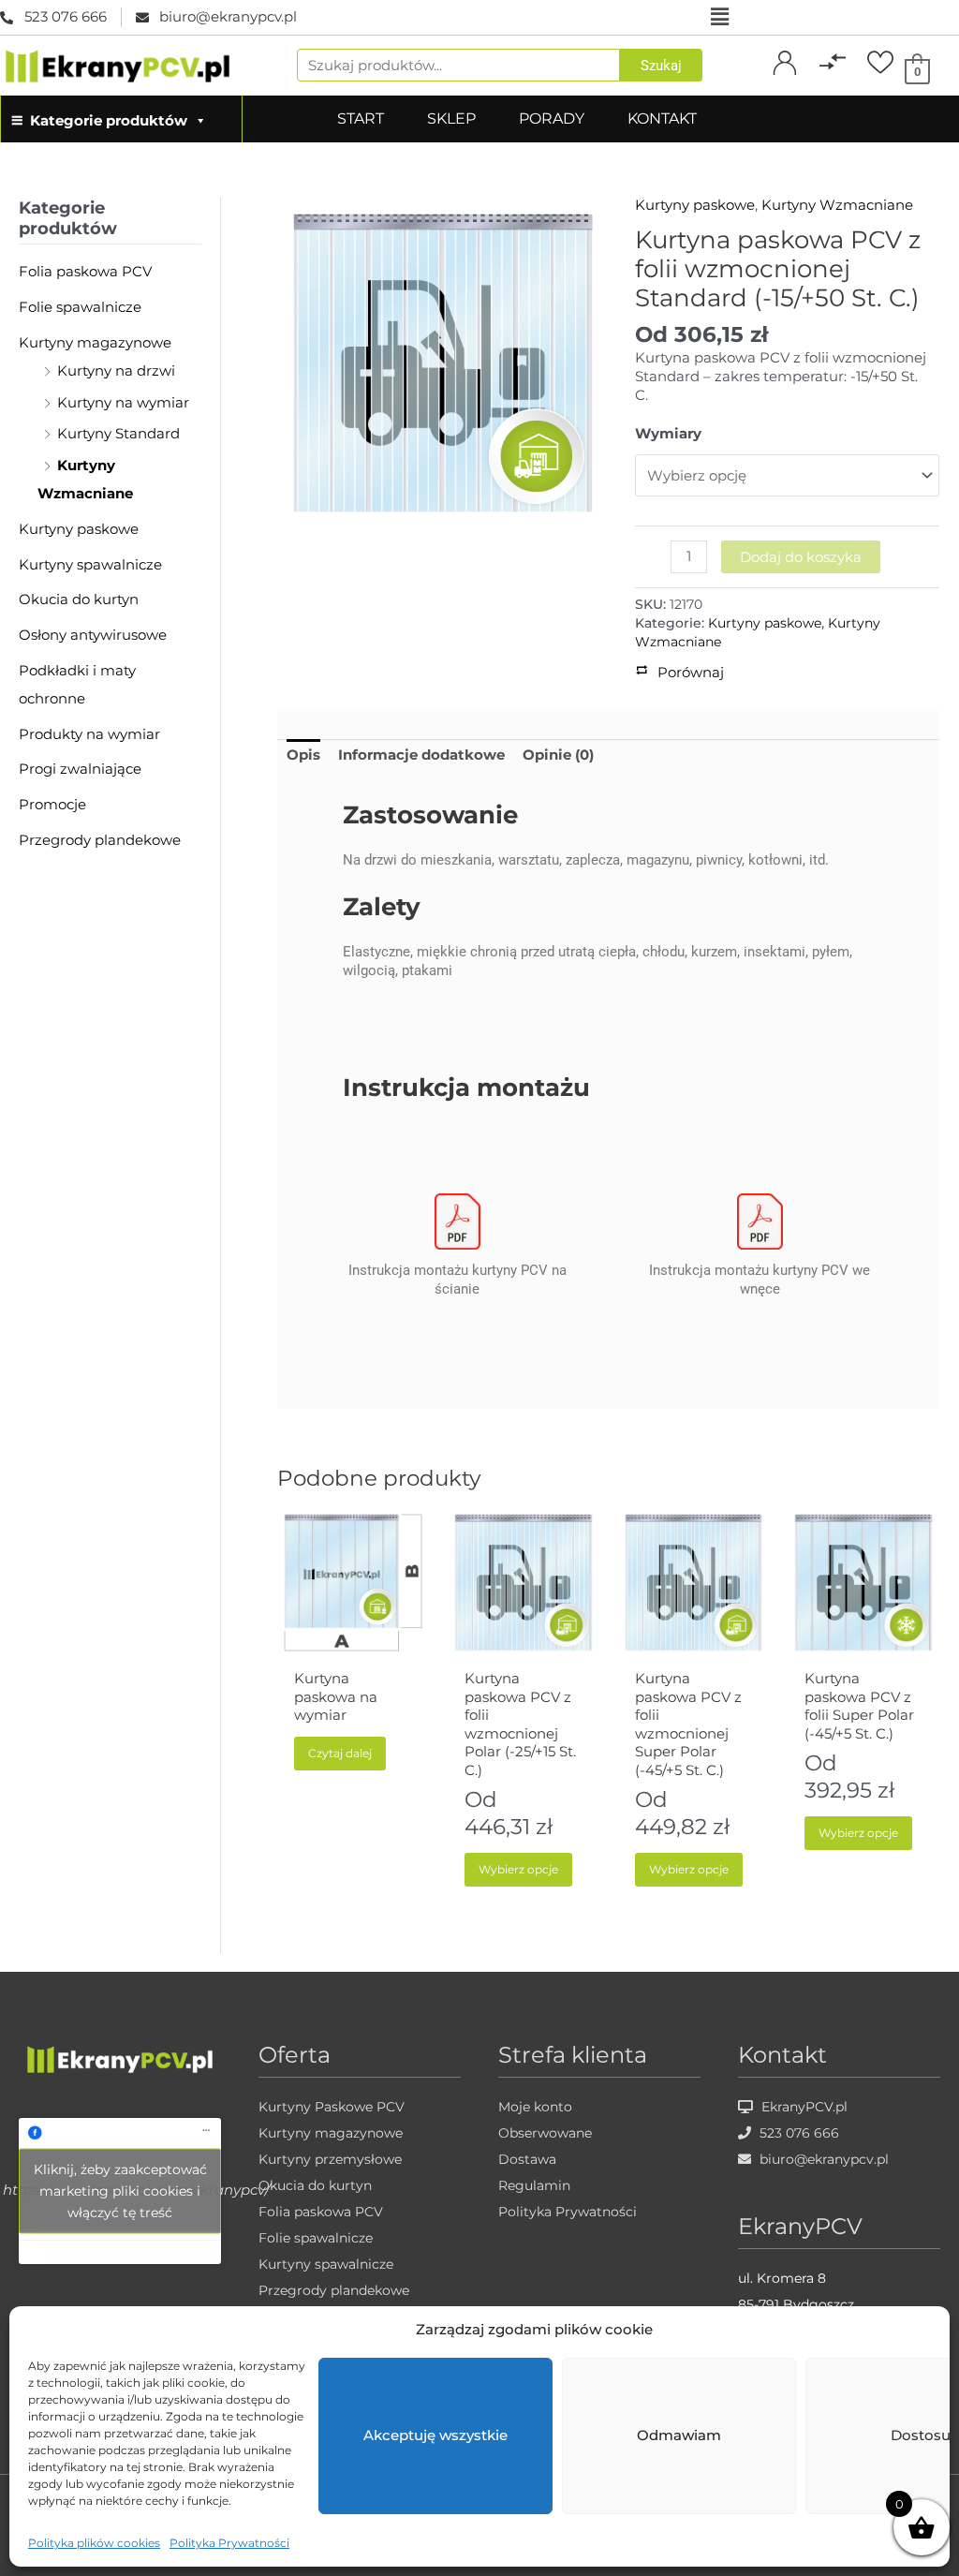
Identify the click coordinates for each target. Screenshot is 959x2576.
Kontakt (662, 118)
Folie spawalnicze (80, 307)
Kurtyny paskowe (79, 529)
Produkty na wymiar (89, 734)
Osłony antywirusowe (93, 635)
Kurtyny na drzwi (116, 370)
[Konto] (785, 62)
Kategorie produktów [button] (109, 120)
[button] (719, 17)
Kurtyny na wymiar (123, 402)
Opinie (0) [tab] (558, 755)
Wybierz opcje (518, 1869)
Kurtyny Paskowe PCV (332, 2107)
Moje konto (535, 2107)
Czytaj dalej (340, 1753)
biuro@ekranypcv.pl (822, 2159)
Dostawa (527, 2159)
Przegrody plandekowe (100, 840)
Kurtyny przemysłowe (330, 2159)
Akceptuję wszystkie (435, 2435)
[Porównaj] (833, 62)
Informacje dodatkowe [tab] (421, 755)
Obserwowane (545, 2133)
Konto (785, 84)
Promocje (52, 804)
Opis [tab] (303, 755)
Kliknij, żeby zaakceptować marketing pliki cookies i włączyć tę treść (120, 2190)
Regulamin (534, 2185)
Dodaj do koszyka (801, 557)
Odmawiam (679, 2435)
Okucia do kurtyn (79, 599)
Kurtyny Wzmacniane (837, 205)
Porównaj (834, 84)
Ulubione (880, 84)
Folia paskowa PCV (85, 271)
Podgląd (354, 1643)
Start (361, 118)
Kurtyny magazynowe (95, 342)
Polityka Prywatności (229, 2543)
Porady (552, 118)
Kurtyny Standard (118, 433)
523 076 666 (797, 2133)
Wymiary (668, 433)
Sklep (451, 118)
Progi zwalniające (80, 769)
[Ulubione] (880, 62)
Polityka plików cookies (94, 2543)
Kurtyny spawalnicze (90, 564)
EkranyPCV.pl (803, 2107)
